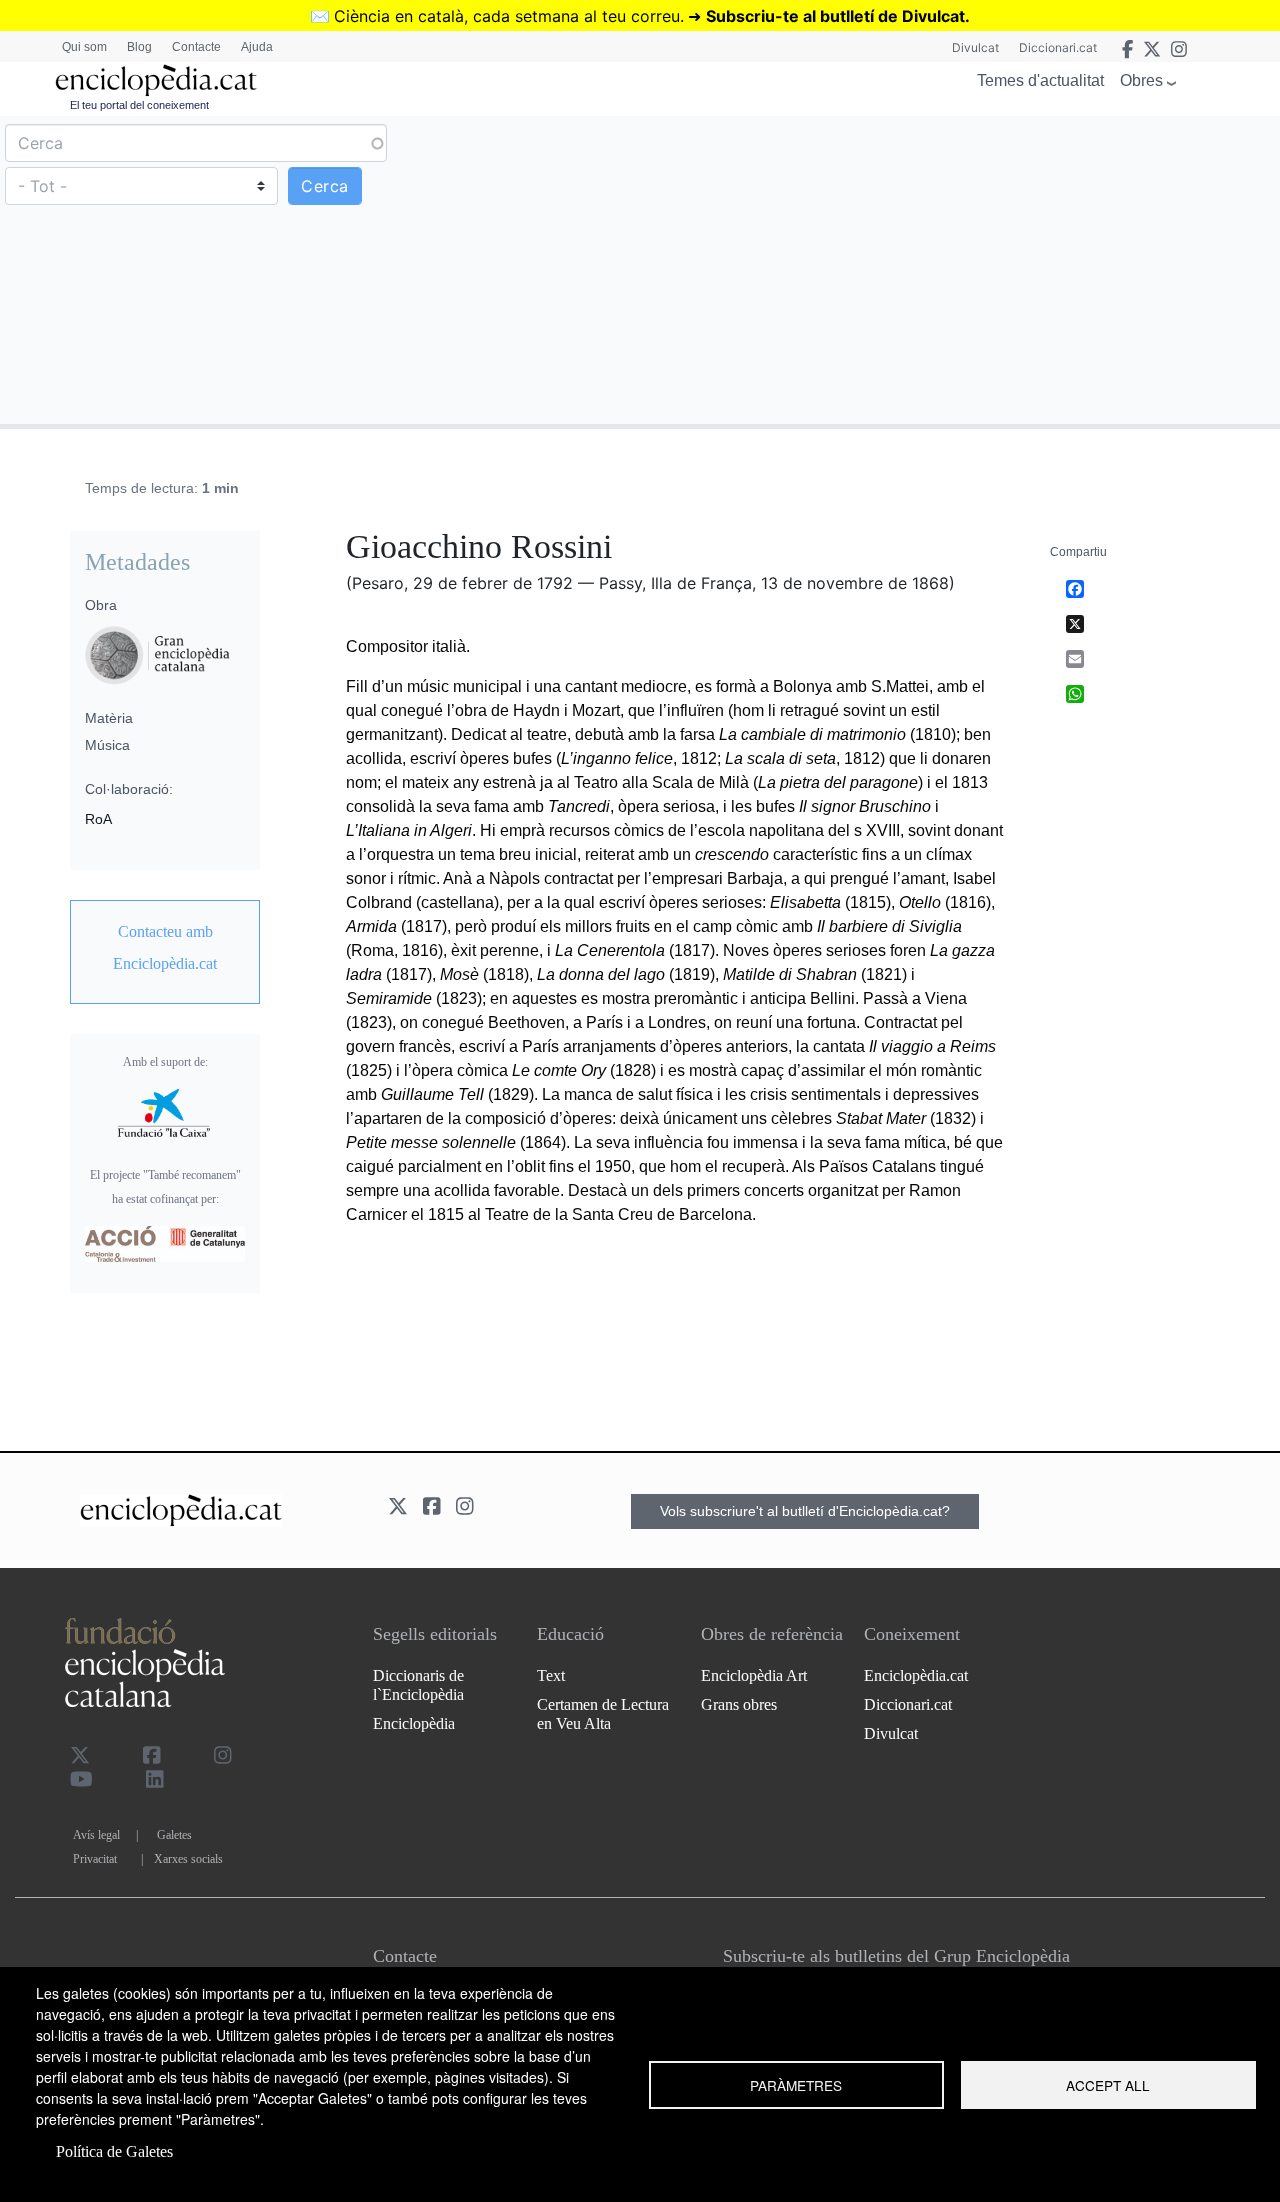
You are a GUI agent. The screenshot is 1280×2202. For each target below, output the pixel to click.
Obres (1141, 80)
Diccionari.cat (1058, 47)
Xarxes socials (188, 1859)
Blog (139, 47)
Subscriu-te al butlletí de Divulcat (835, 16)
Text (551, 1675)
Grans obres (739, 1704)
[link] (165, 948)
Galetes (174, 1835)
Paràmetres (796, 2085)
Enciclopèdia (414, 1723)
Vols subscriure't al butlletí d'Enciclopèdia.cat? (805, 1511)
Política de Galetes (114, 2151)
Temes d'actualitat (1040, 80)
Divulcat (975, 47)
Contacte (196, 47)
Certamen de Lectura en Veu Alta (603, 1714)
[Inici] (156, 80)
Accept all (1108, 2085)
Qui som (84, 47)
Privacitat (95, 1859)
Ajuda (257, 47)
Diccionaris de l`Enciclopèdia (418, 1685)
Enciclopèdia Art (754, 1675)
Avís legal (96, 1835)
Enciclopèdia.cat (916, 1675)
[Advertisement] (957, 269)
